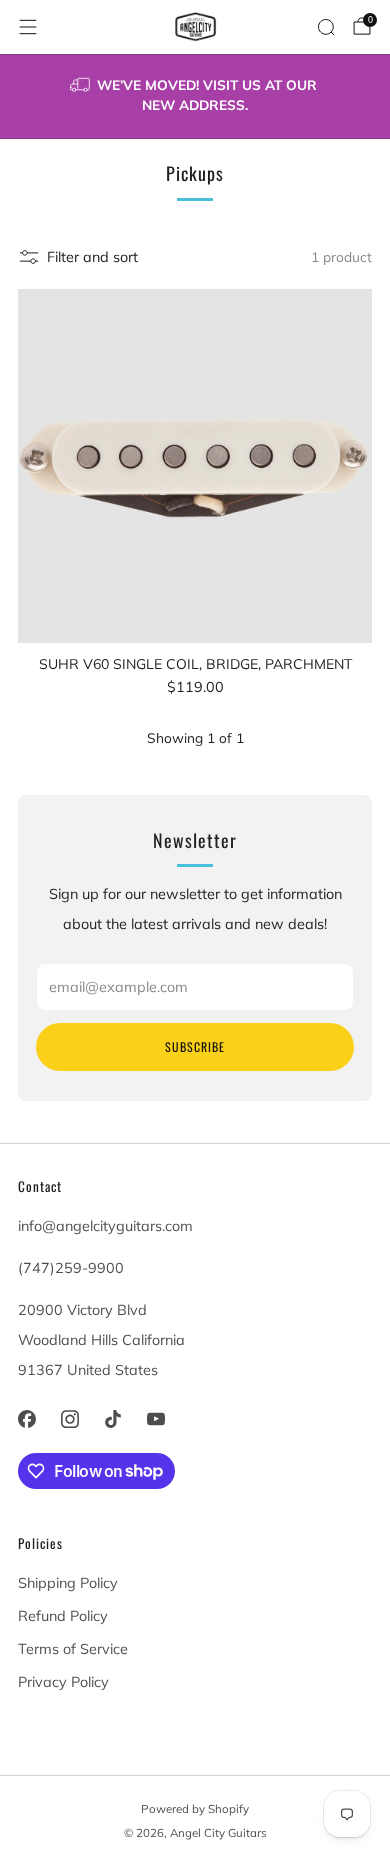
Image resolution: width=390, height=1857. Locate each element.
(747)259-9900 (71, 1268)
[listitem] (195, 96)
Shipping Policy (68, 1583)
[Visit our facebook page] (26, 1418)
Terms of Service (73, 1649)
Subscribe (195, 1046)
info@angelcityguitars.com (105, 1226)
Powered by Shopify (195, 1808)
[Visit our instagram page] (69, 1418)
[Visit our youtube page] (156, 1418)
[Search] (326, 27)
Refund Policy (63, 1616)
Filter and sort (92, 257)
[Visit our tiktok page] (112, 1418)
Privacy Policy (63, 1682)
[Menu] (28, 27)
